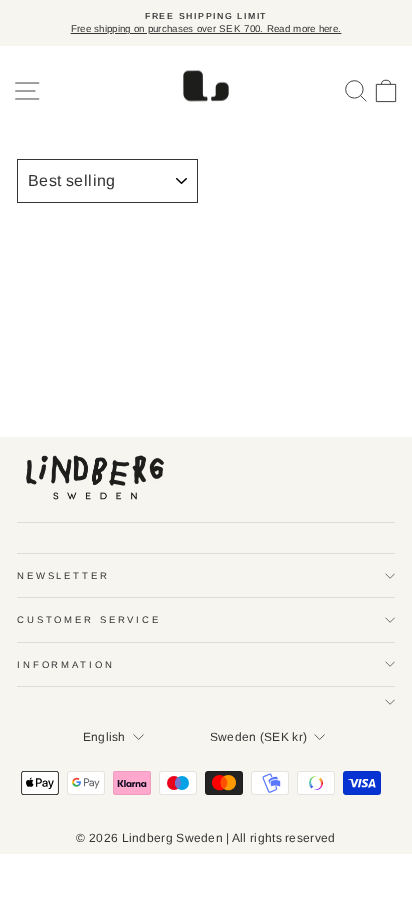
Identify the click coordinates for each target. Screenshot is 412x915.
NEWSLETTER (63, 575)
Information (66, 664)
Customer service (89, 619)
